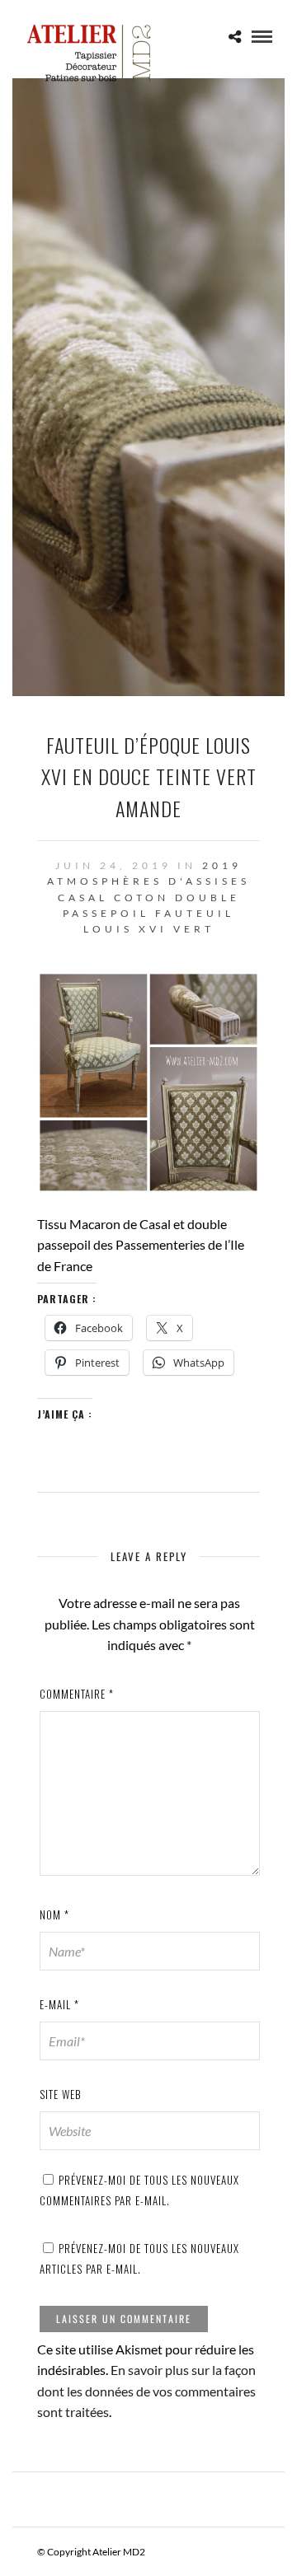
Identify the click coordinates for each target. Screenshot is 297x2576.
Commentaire (77, 1694)
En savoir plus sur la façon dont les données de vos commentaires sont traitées (146, 2391)
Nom (54, 1914)
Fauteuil (195, 913)
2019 (222, 865)
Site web (61, 2094)
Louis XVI (125, 929)
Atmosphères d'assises (148, 881)
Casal (83, 898)
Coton (141, 898)
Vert (194, 929)
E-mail (59, 2004)
